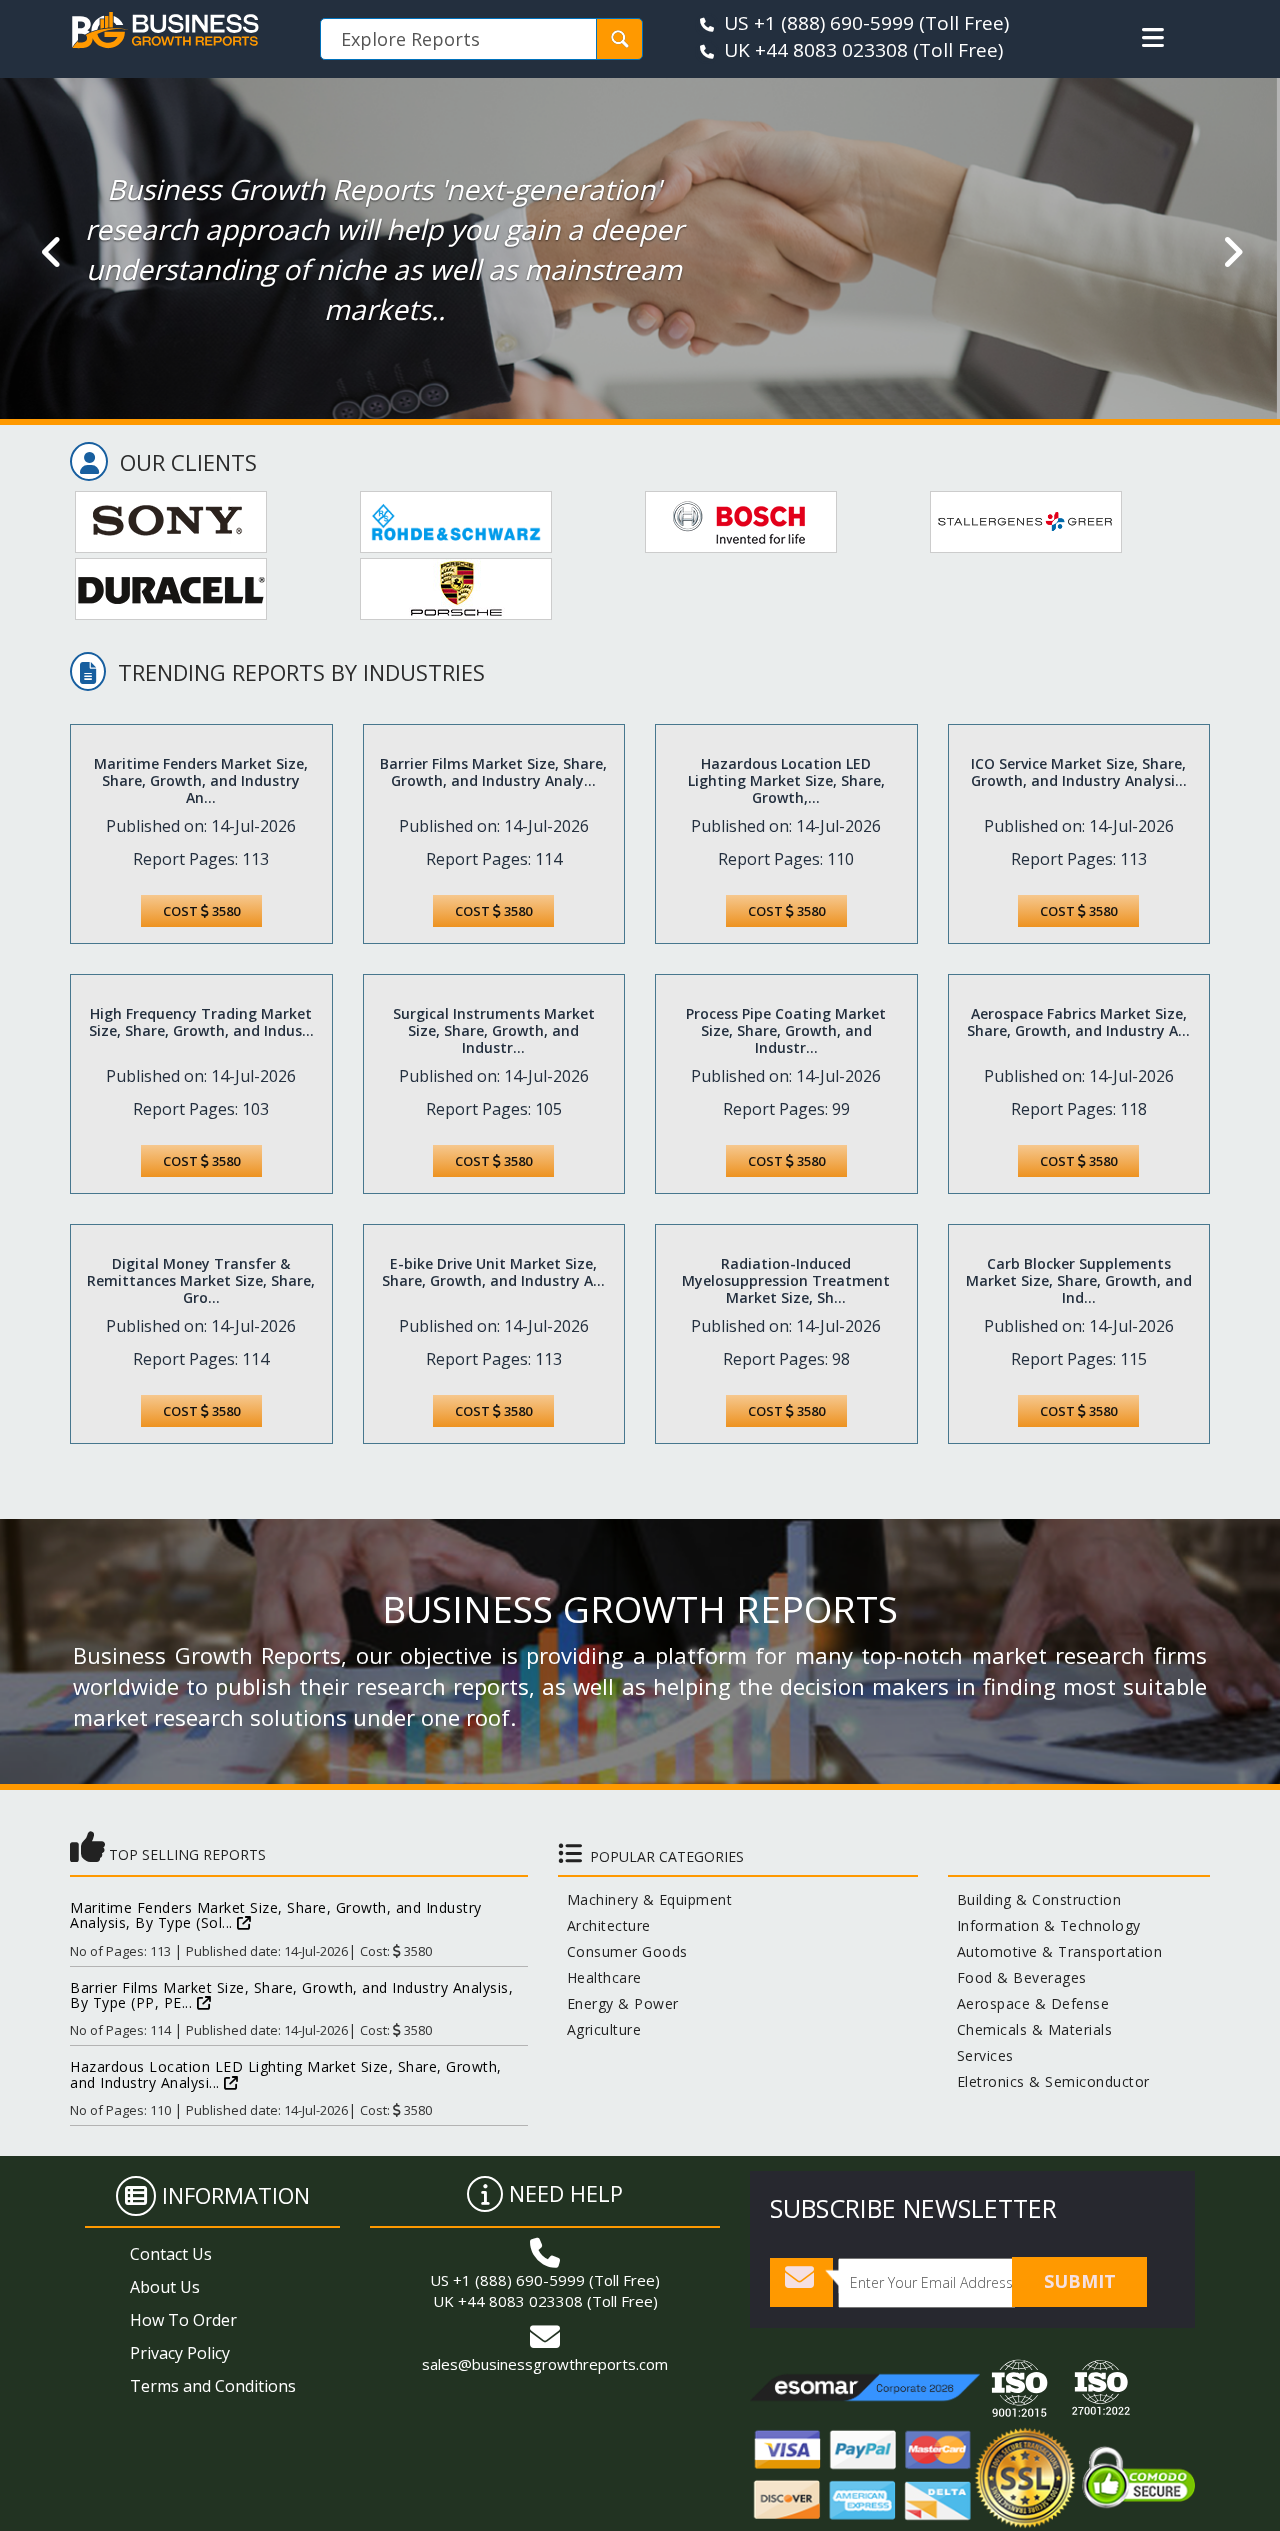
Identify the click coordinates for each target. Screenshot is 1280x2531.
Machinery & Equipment (645, 1899)
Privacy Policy (180, 2353)
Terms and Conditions (213, 2386)
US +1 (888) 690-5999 (819, 23)
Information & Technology (1044, 1925)
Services (981, 2055)
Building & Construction (1035, 1899)
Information (236, 2195)
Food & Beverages (1017, 1977)
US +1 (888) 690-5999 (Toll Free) (545, 2280)
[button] (1153, 38)
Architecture (604, 1925)
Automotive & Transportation (1055, 1951)
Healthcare (600, 1977)
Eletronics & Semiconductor (1049, 2081)
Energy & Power (618, 2003)
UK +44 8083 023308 (816, 50)
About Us (165, 2287)
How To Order (183, 2320)
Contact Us (171, 2254)
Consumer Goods (623, 1951)
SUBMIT (1080, 2281)
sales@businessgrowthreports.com (545, 2364)
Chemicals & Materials (1030, 2029)
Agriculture (600, 2029)
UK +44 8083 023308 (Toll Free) (545, 2301)
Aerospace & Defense (1029, 2003)
